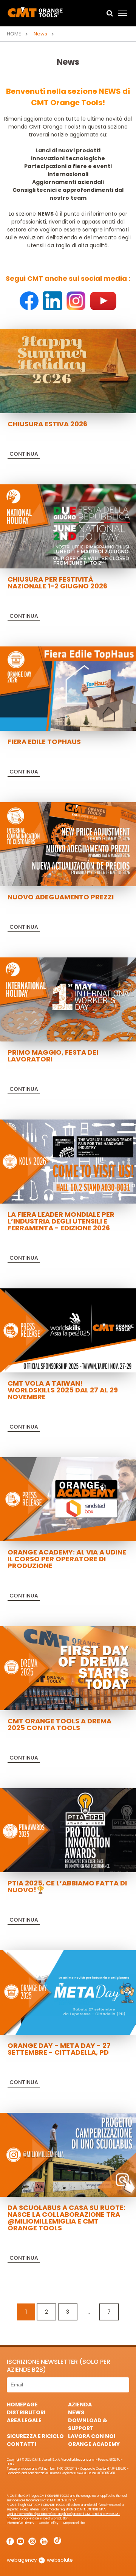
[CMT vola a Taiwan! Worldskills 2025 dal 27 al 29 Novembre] (68, 1330)
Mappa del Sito (74, 2523)
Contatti (22, 2444)
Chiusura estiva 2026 (47, 424)
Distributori (26, 2412)
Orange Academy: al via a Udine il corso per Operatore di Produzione (67, 1559)
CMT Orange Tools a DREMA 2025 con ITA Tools (59, 1724)
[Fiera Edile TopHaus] (68, 688)
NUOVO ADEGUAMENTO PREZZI (61, 897)
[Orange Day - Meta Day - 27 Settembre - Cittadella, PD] (68, 1992)
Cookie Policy (49, 2523)
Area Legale (24, 2420)
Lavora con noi (92, 2436)
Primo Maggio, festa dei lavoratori (53, 1056)
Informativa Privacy (21, 2523)
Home (14, 34)
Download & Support (88, 2424)
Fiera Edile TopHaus (44, 742)
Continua (24, 454)
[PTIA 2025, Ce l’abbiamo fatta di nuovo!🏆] (68, 1830)
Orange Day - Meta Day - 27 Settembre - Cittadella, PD (59, 2049)
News (76, 2412)
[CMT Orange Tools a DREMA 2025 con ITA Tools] (68, 1668)
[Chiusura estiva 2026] (68, 371)
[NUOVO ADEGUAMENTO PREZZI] (68, 844)
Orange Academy (94, 2444)
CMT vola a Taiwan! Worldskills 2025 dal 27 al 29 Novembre (63, 1390)
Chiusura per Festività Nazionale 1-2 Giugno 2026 (57, 583)
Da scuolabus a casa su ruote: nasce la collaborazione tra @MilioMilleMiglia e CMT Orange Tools (66, 2218)
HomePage (22, 2404)
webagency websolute (40, 2560)
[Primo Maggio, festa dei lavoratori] (68, 999)
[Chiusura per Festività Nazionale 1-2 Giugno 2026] (68, 526)
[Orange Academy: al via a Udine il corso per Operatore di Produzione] (68, 1499)
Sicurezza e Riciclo (35, 2436)
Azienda (80, 2404)
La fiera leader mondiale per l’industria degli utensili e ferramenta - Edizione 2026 (61, 1221)
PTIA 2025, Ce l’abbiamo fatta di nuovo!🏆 (67, 1886)
